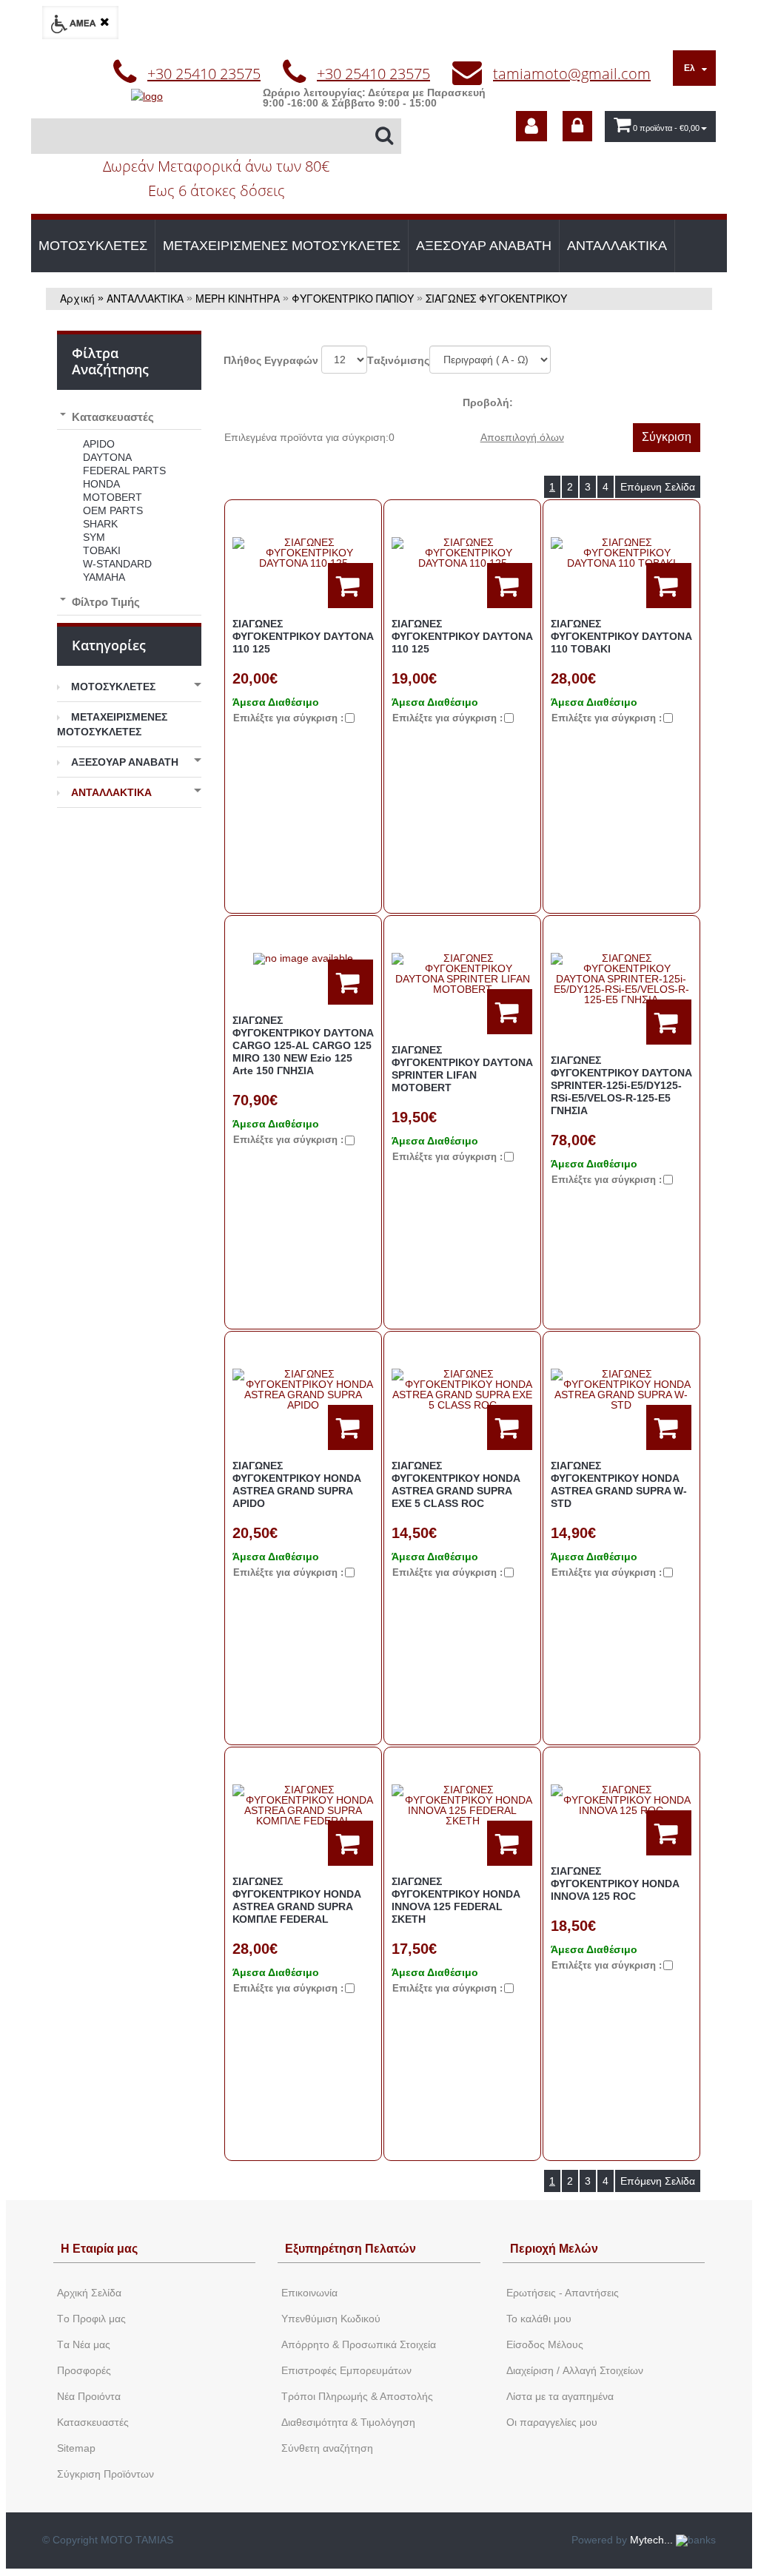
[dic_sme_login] (577, 126)
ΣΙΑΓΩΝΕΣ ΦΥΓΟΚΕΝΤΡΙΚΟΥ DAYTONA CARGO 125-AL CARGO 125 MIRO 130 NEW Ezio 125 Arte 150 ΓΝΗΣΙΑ (303, 1045)
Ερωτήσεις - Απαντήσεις (563, 2293)
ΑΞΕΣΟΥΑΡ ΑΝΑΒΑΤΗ (484, 246)
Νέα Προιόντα (89, 2396)
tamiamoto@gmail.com (572, 74)
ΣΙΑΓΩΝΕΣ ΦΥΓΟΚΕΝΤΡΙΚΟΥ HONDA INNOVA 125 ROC (615, 1884)
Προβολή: (488, 402)
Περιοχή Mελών (554, 2249)
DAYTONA (107, 457)
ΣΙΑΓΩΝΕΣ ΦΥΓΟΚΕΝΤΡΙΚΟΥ (496, 298)
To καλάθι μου (539, 2319)
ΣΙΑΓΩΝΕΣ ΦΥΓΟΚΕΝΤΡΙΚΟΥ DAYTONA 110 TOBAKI (621, 636)
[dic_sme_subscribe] (531, 126)
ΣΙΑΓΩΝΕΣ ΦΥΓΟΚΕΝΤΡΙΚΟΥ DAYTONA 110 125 (303, 636)
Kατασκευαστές (93, 2422)
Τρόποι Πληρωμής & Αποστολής (357, 2396)
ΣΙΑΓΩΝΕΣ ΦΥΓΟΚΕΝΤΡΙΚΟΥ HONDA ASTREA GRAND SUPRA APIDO (296, 1484)
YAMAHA (104, 577)
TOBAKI (102, 550)
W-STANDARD (117, 564)
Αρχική (77, 298)
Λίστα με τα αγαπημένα (560, 2396)
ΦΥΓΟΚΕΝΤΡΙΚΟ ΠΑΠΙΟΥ (353, 298)
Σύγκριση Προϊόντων (105, 2474)
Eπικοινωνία (309, 2293)
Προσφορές (84, 2370)
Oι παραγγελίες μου (552, 2422)
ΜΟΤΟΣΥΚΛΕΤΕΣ (93, 246)
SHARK (100, 524)
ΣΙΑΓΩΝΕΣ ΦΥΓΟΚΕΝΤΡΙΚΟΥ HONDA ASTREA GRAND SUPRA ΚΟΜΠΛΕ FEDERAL (296, 1900)
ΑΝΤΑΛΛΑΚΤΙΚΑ (617, 246)
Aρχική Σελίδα (89, 2293)
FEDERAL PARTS (124, 471)
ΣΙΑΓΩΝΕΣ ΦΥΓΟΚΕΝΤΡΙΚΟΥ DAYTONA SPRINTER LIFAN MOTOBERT (462, 1069)
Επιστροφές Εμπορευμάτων (346, 2370)
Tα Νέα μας (84, 2344)
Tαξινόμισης (398, 360)
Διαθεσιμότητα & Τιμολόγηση (348, 2422)
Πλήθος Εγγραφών (271, 360)
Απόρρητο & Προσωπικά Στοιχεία (359, 2344)
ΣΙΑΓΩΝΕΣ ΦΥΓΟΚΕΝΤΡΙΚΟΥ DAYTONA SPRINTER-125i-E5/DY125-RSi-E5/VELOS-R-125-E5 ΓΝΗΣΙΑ (621, 1085)
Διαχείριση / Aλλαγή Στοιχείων (575, 2370)
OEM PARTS (113, 510)
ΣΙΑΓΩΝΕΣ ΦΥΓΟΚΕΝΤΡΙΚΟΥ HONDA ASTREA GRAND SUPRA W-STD (619, 1484)
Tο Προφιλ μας (91, 2319)
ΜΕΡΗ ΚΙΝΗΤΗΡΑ (238, 298)
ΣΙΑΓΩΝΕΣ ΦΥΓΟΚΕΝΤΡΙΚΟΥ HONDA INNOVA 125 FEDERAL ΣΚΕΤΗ (456, 1900)
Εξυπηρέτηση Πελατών (351, 2249)
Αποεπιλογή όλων (522, 437)
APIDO (99, 444)
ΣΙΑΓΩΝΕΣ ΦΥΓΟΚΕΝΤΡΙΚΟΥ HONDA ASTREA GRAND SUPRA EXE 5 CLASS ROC (456, 1484)
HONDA (101, 484)
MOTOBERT (113, 497)
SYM (94, 537)
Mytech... (653, 2540)
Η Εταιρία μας (99, 2249)
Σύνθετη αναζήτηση (327, 2448)
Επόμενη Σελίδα (658, 487)
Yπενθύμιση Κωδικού (331, 2319)
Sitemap (76, 2448)
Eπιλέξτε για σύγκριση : (288, 718)
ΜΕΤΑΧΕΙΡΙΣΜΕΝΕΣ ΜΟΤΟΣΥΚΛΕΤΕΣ (282, 246)
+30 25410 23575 (204, 74)
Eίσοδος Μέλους (545, 2344)
